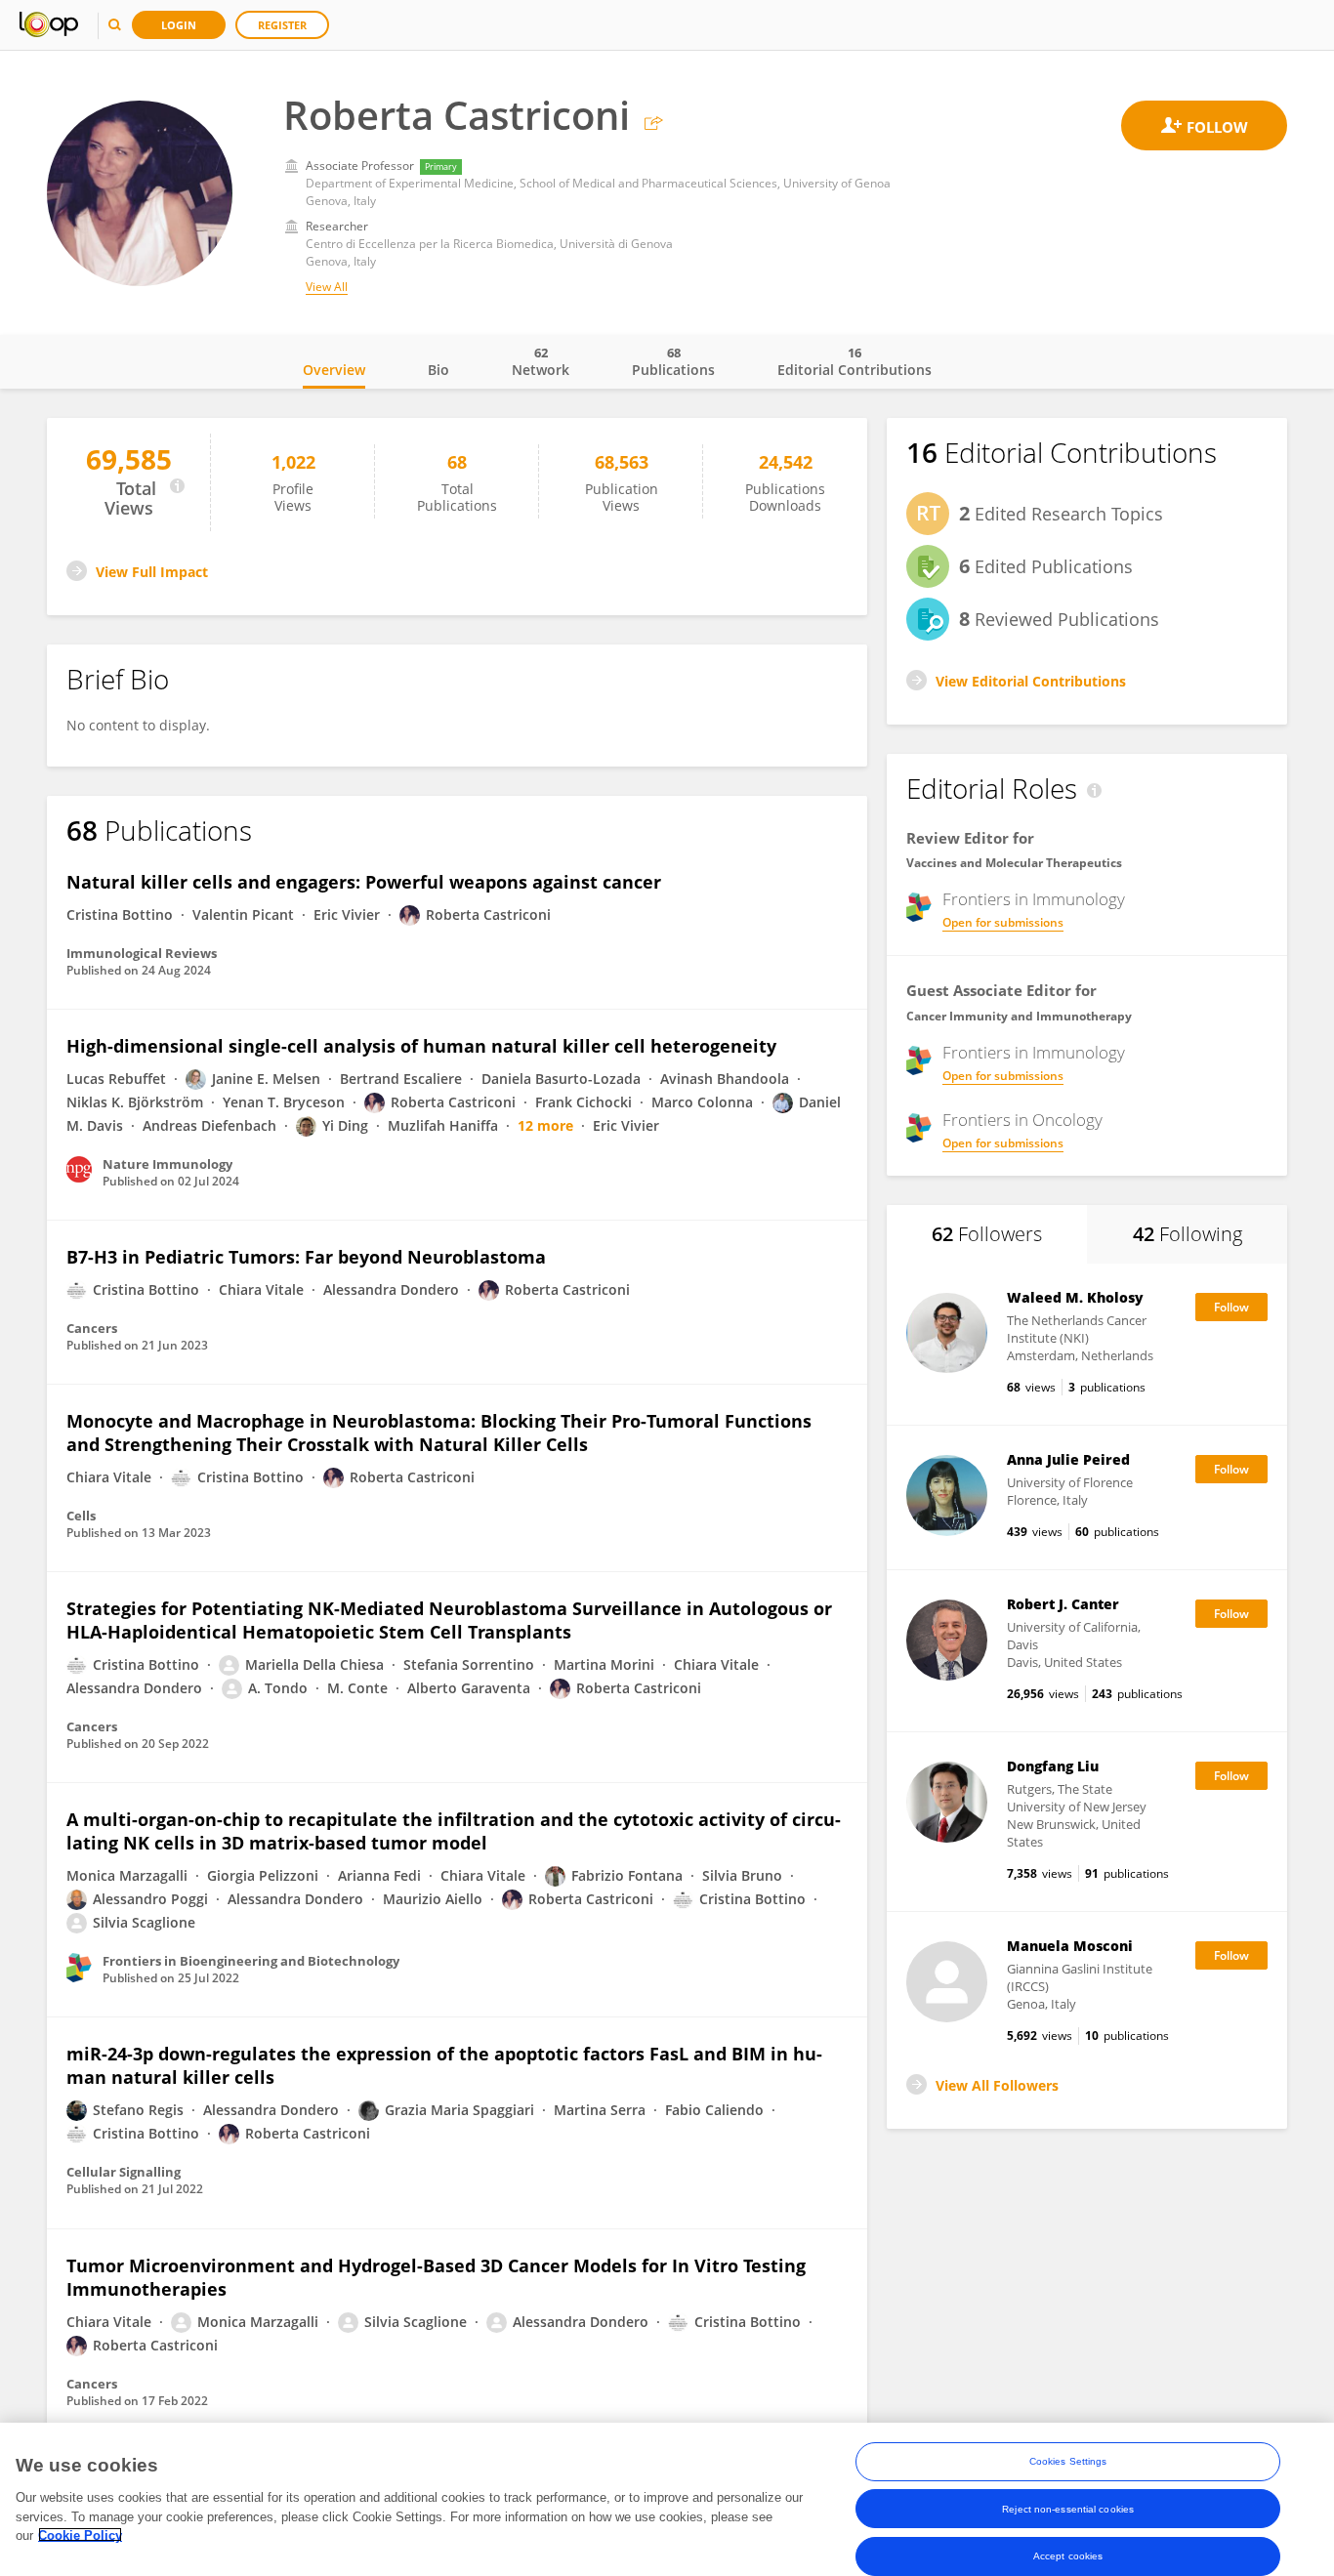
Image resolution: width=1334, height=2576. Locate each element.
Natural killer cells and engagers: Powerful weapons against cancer (364, 882)
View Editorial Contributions (1031, 681)
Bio (438, 370)
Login (179, 25)
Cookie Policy (80, 2534)
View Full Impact (152, 572)
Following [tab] (1188, 1234)
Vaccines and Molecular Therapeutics (1014, 863)
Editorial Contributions (855, 361)
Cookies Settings (1068, 2461)
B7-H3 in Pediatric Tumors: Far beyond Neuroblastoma (306, 1257)
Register (282, 25)
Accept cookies (1068, 2555)
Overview (334, 370)
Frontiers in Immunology (1034, 899)
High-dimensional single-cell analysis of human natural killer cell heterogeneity (421, 1046)
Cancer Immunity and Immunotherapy (1019, 1016)
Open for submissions (1003, 922)
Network (541, 361)
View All (327, 287)
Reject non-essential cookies (1068, 2508)
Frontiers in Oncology (1022, 1120)
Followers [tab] (987, 1234)
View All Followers (997, 2085)
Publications (673, 361)
